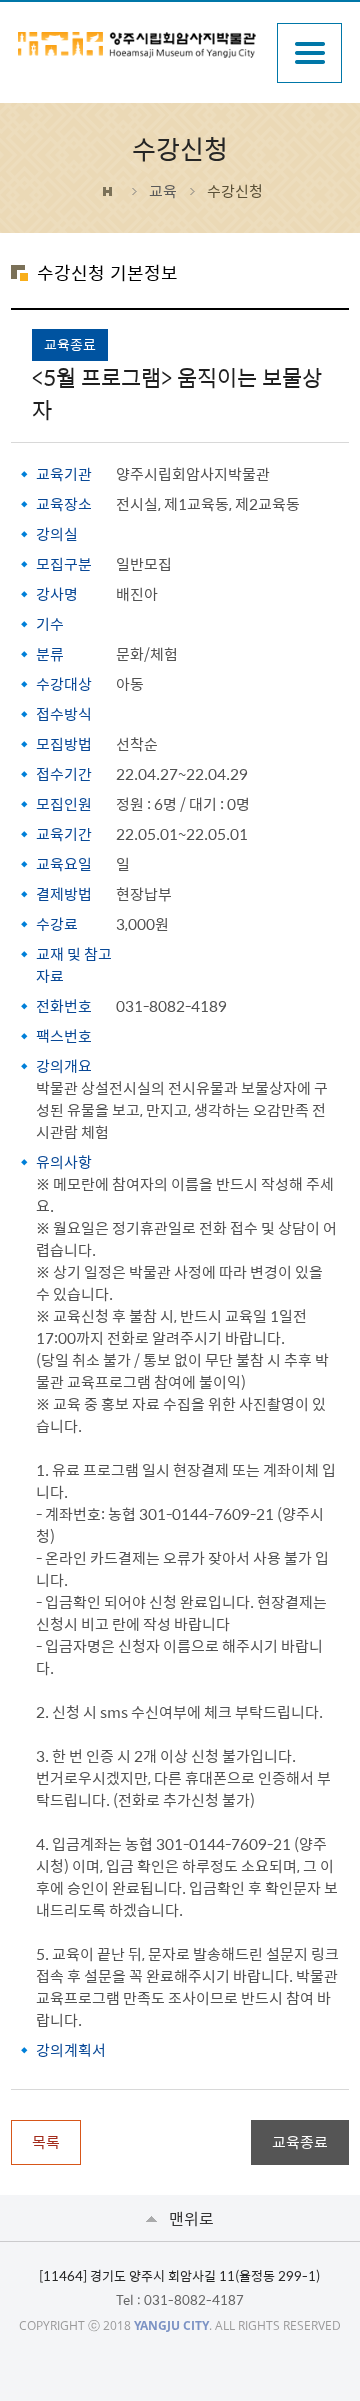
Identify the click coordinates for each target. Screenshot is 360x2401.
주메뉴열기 (309, 53)
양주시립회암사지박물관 (137, 45)
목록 (46, 2142)
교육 (163, 191)
